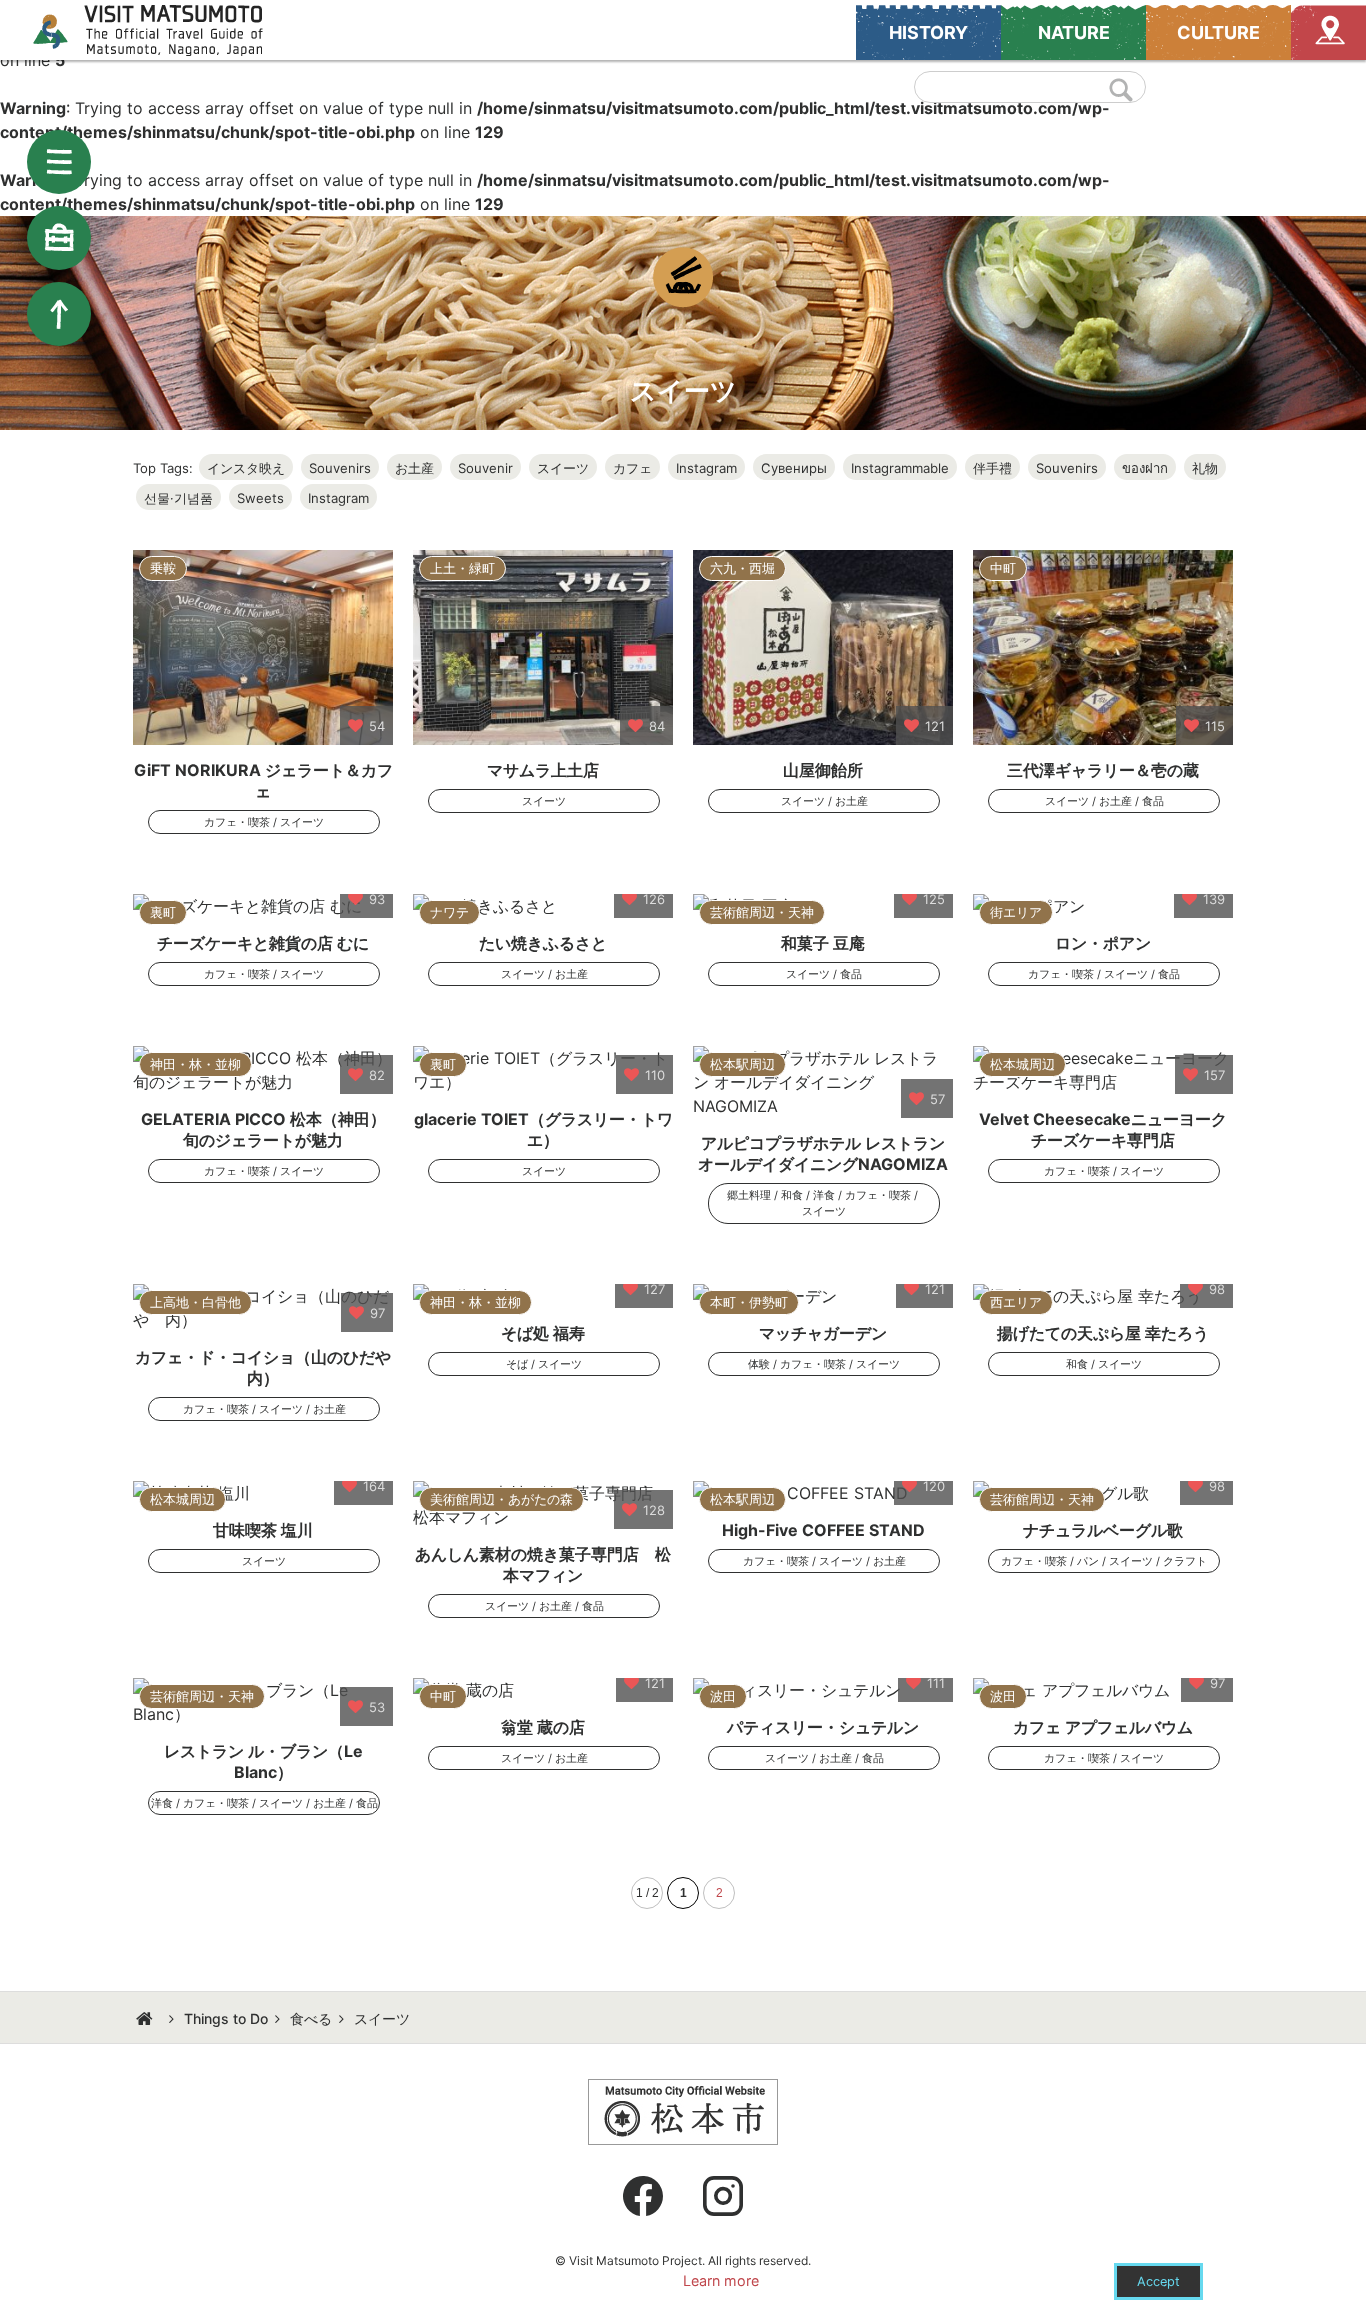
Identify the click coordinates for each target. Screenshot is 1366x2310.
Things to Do (226, 2018)
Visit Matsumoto (165, 30)
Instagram (706, 468)
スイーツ (563, 468)
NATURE (1074, 32)
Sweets (260, 498)
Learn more (721, 2280)
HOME (147, 2019)
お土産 (414, 468)
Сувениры (794, 468)
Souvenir (485, 468)
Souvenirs (340, 468)
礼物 (1205, 468)
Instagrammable (900, 468)
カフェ (632, 468)
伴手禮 (992, 468)
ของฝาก (1145, 468)
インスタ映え (246, 468)
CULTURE (1218, 32)
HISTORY (928, 32)
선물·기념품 (178, 498)
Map (1328, 32)
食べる (311, 2018)
